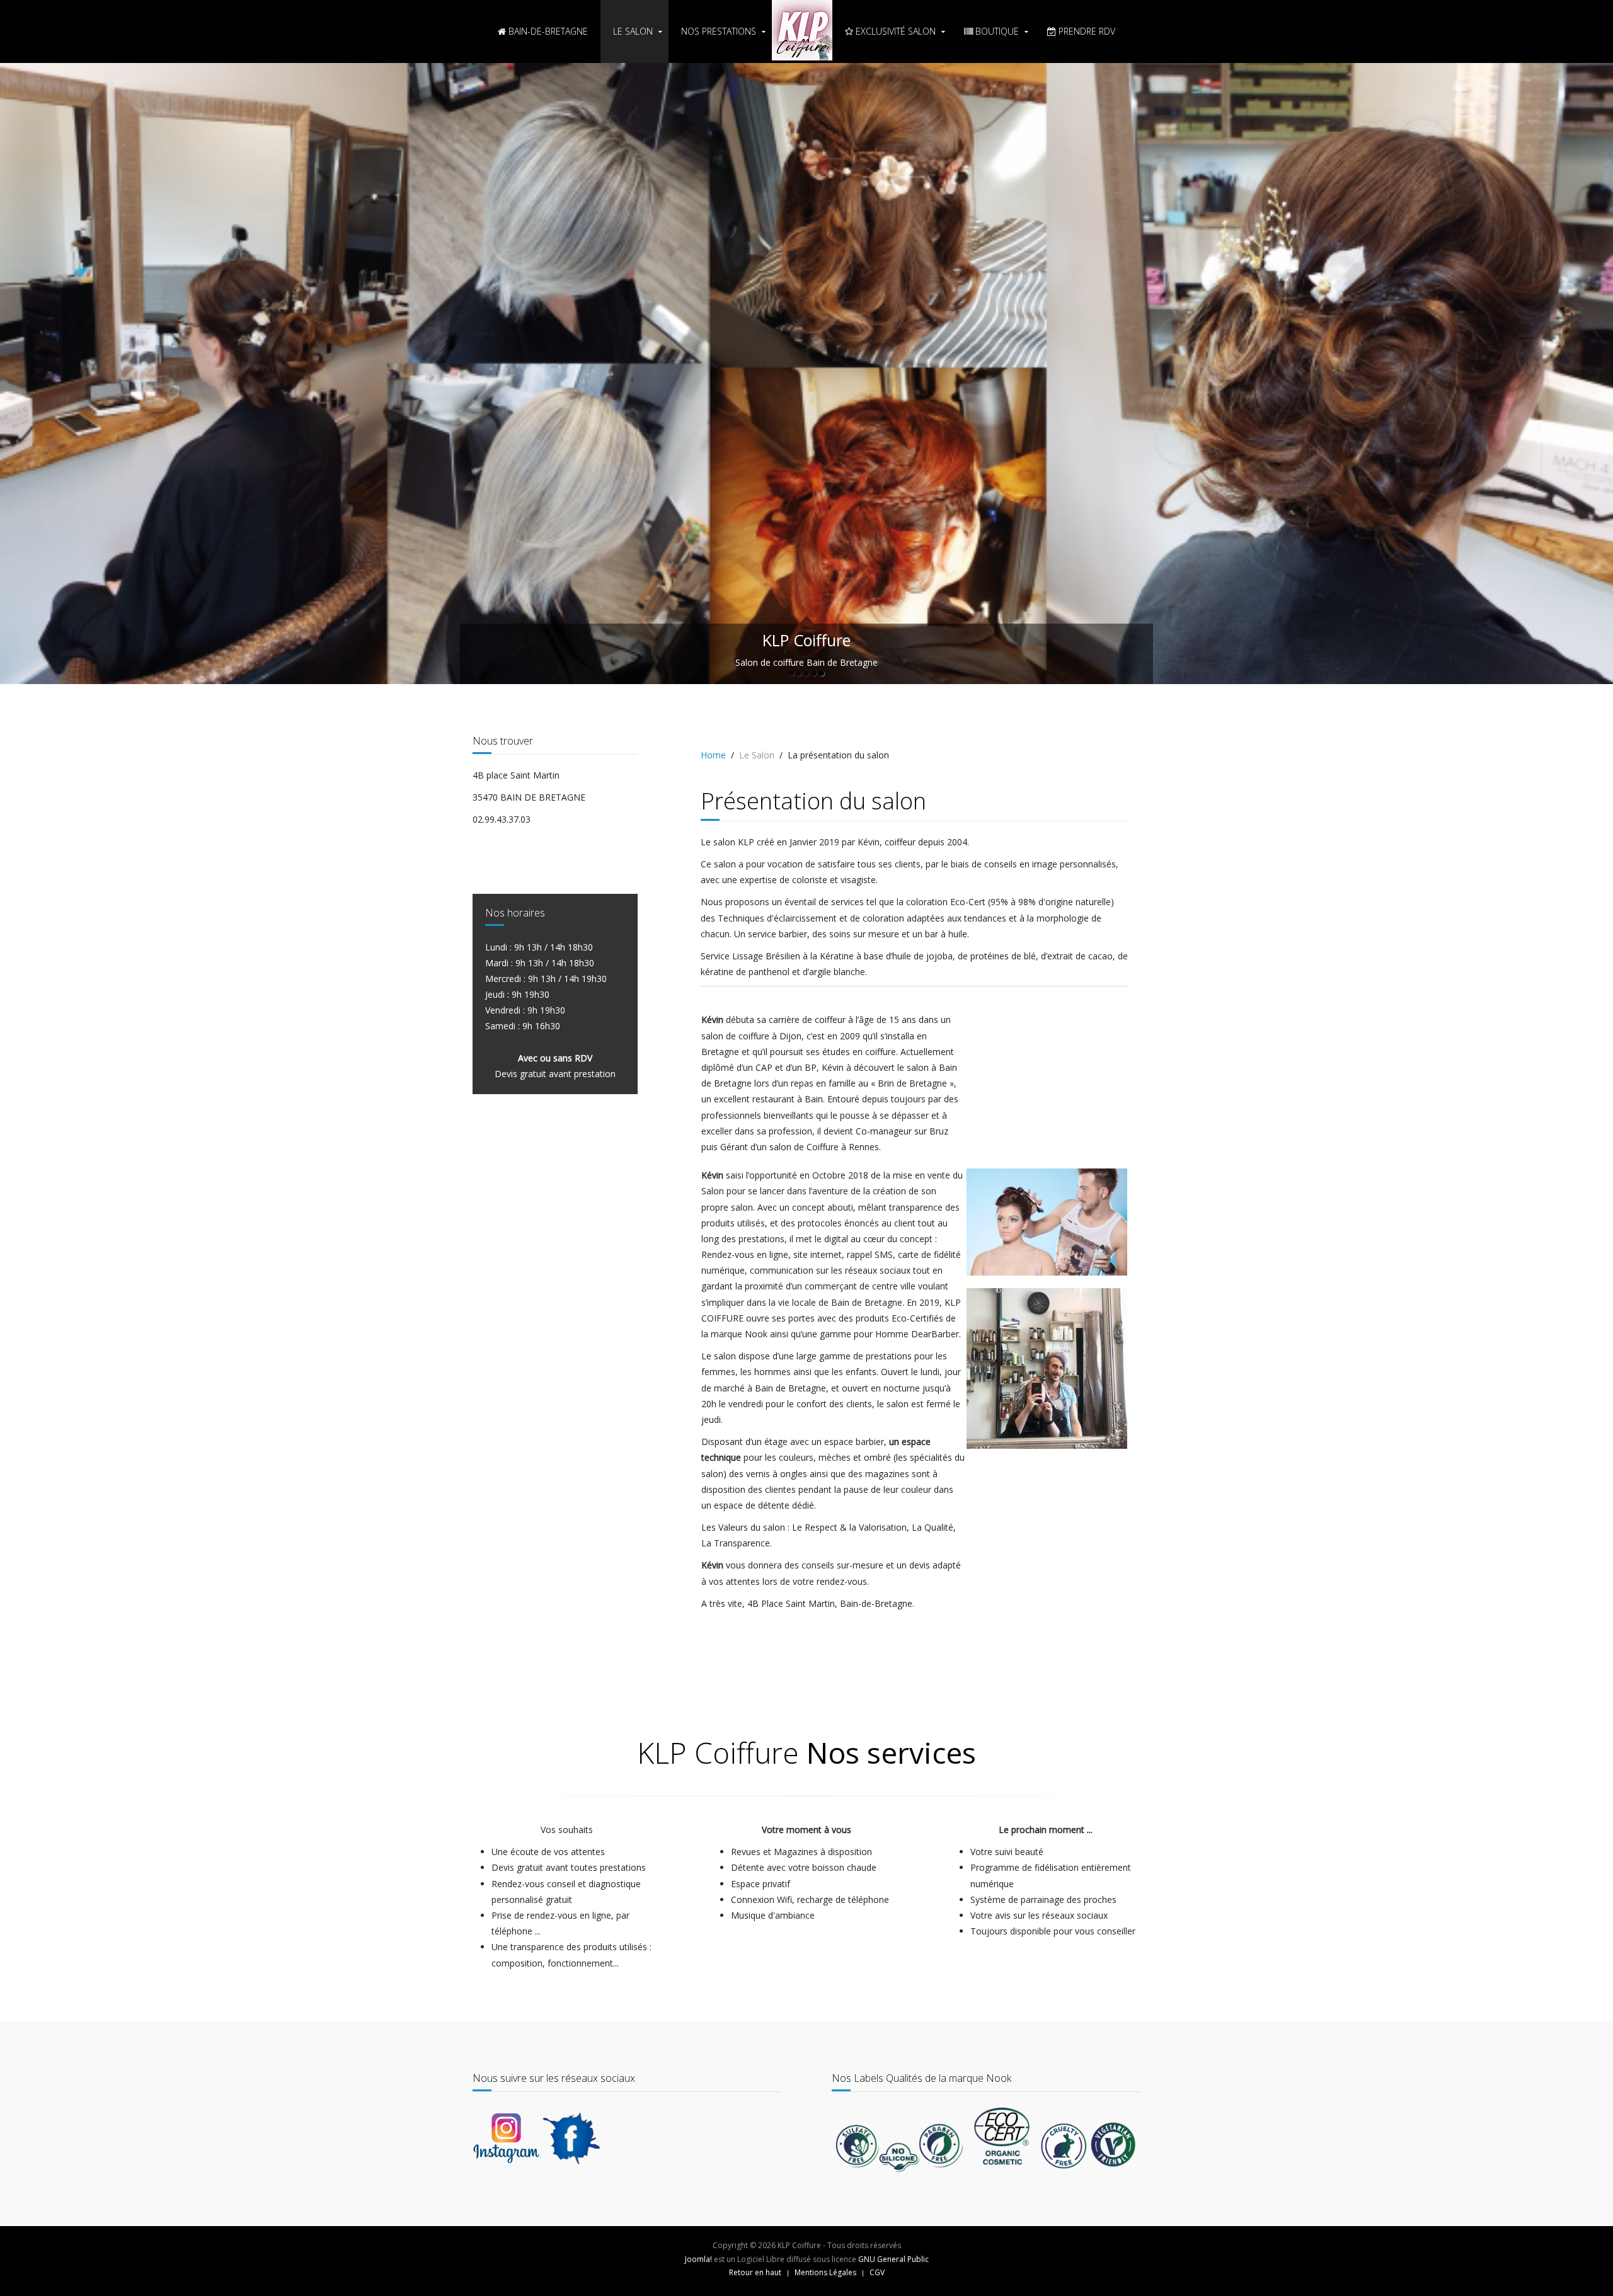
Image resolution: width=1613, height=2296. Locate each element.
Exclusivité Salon (894, 31)
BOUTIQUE (996, 31)
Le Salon (633, 31)
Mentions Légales (825, 1668)
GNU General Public (893, 1654)
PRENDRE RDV (1086, 31)
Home (713, 150)
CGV (877, 1668)
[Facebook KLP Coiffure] (571, 1532)
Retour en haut (755, 1668)
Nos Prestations (719, 31)
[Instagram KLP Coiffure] (506, 1532)
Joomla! (698, 1654)
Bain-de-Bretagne (547, 31)
